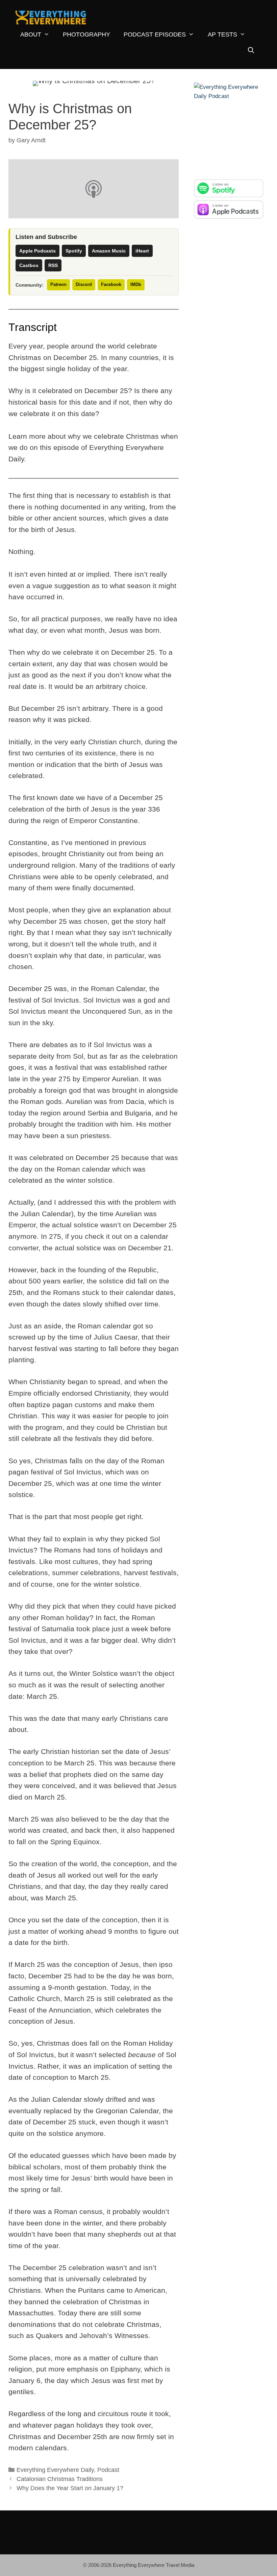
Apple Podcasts (37, 251)
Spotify (74, 251)
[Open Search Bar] (251, 51)
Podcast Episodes (155, 34)
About (31, 34)
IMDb (136, 284)
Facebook (111, 284)
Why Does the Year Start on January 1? (70, 2488)
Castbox (29, 265)
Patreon (58, 284)
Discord (84, 284)
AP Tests (222, 34)
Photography (86, 34)
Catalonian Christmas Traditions (60, 2479)
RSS (53, 265)
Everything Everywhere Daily (55, 2470)
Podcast (108, 2470)
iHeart (142, 251)
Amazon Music (109, 251)
